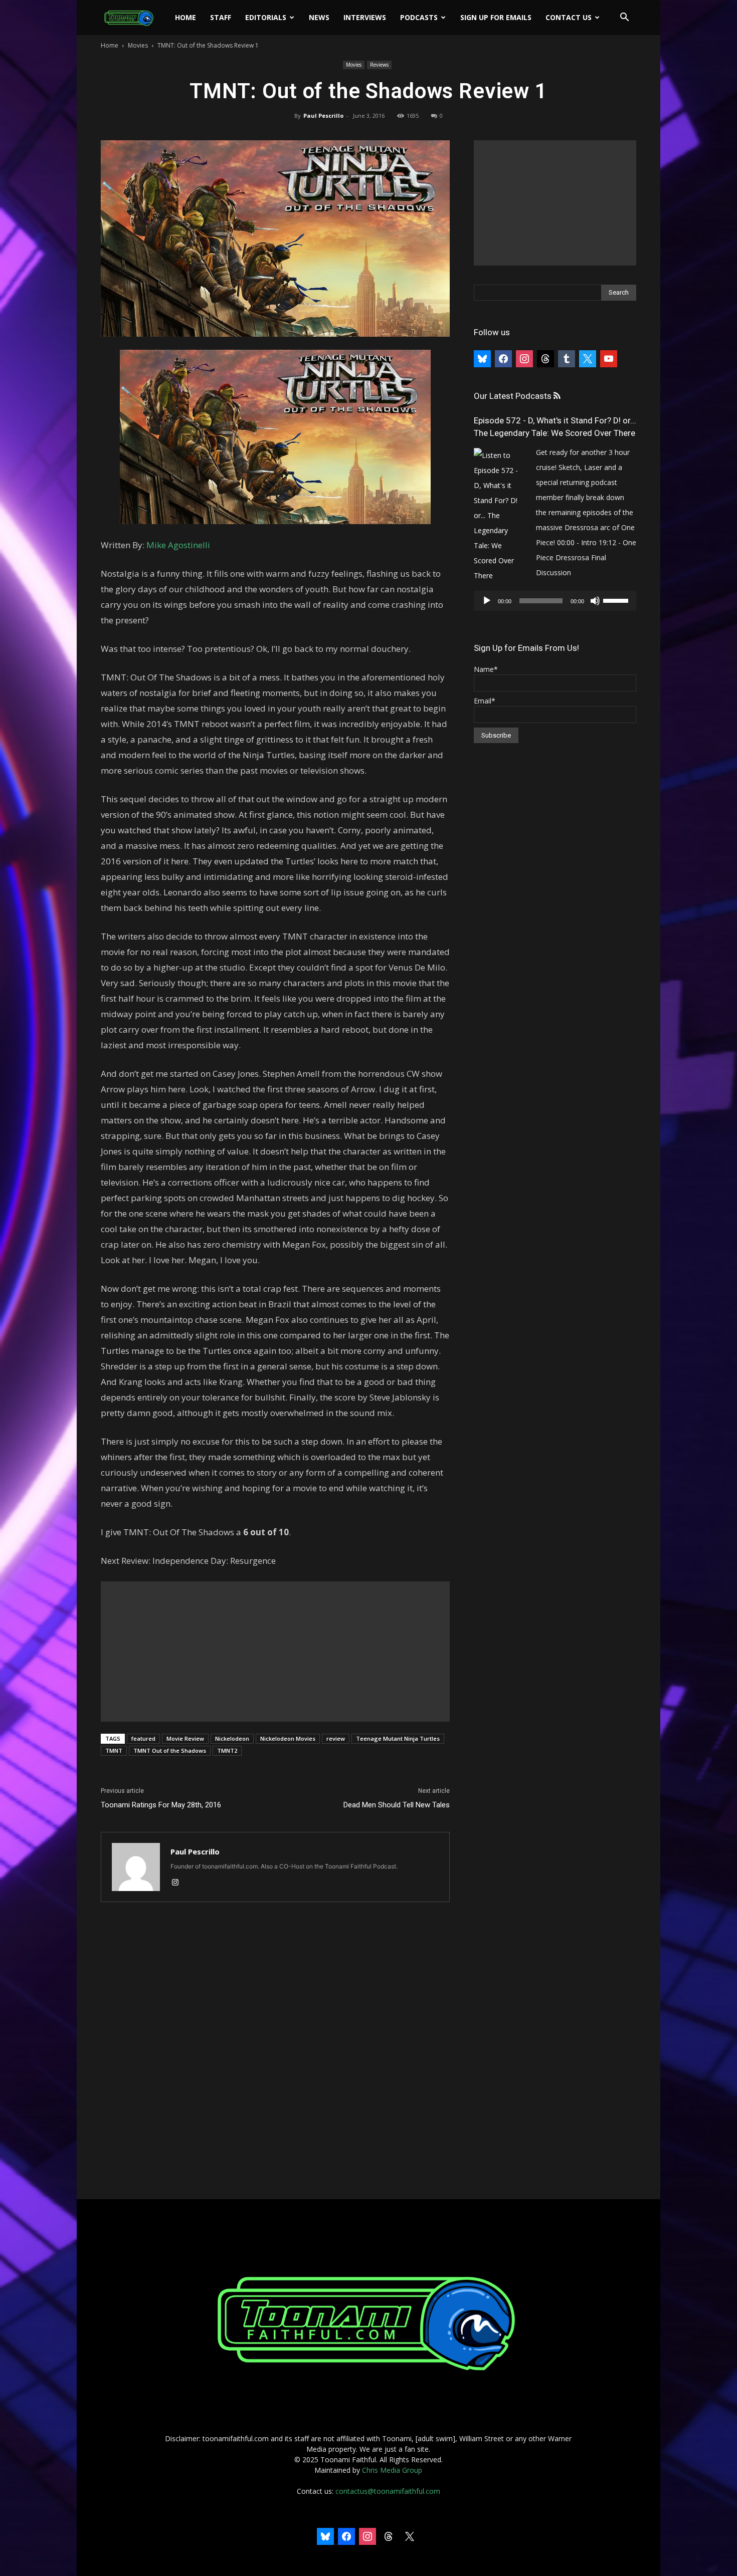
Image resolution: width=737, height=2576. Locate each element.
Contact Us (569, 17)
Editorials (266, 17)
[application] (555, 601)
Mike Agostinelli (178, 545)
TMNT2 (227, 1750)
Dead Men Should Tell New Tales (397, 1805)
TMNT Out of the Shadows (170, 1750)
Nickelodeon (232, 1738)
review (336, 1738)
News (319, 17)
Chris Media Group (392, 2470)
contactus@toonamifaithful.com (388, 2491)
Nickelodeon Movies (288, 1738)
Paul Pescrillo (323, 115)
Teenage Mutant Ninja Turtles (398, 1738)
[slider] (617, 600)
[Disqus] (275, 2051)
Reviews (379, 65)
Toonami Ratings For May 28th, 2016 (161, 1805)
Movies (138, 45)
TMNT (114, 1750)
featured (143, 1738)
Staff (221, 17)
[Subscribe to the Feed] (557, 396)
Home (186, 17)
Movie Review (185, 1738)
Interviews (365, 17)
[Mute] (595, 601)
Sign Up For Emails (496, 17)
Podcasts (419, 17)
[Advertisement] (275, 1652)
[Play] (487, 601)
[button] (624, 18)
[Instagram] (179, 1883)
